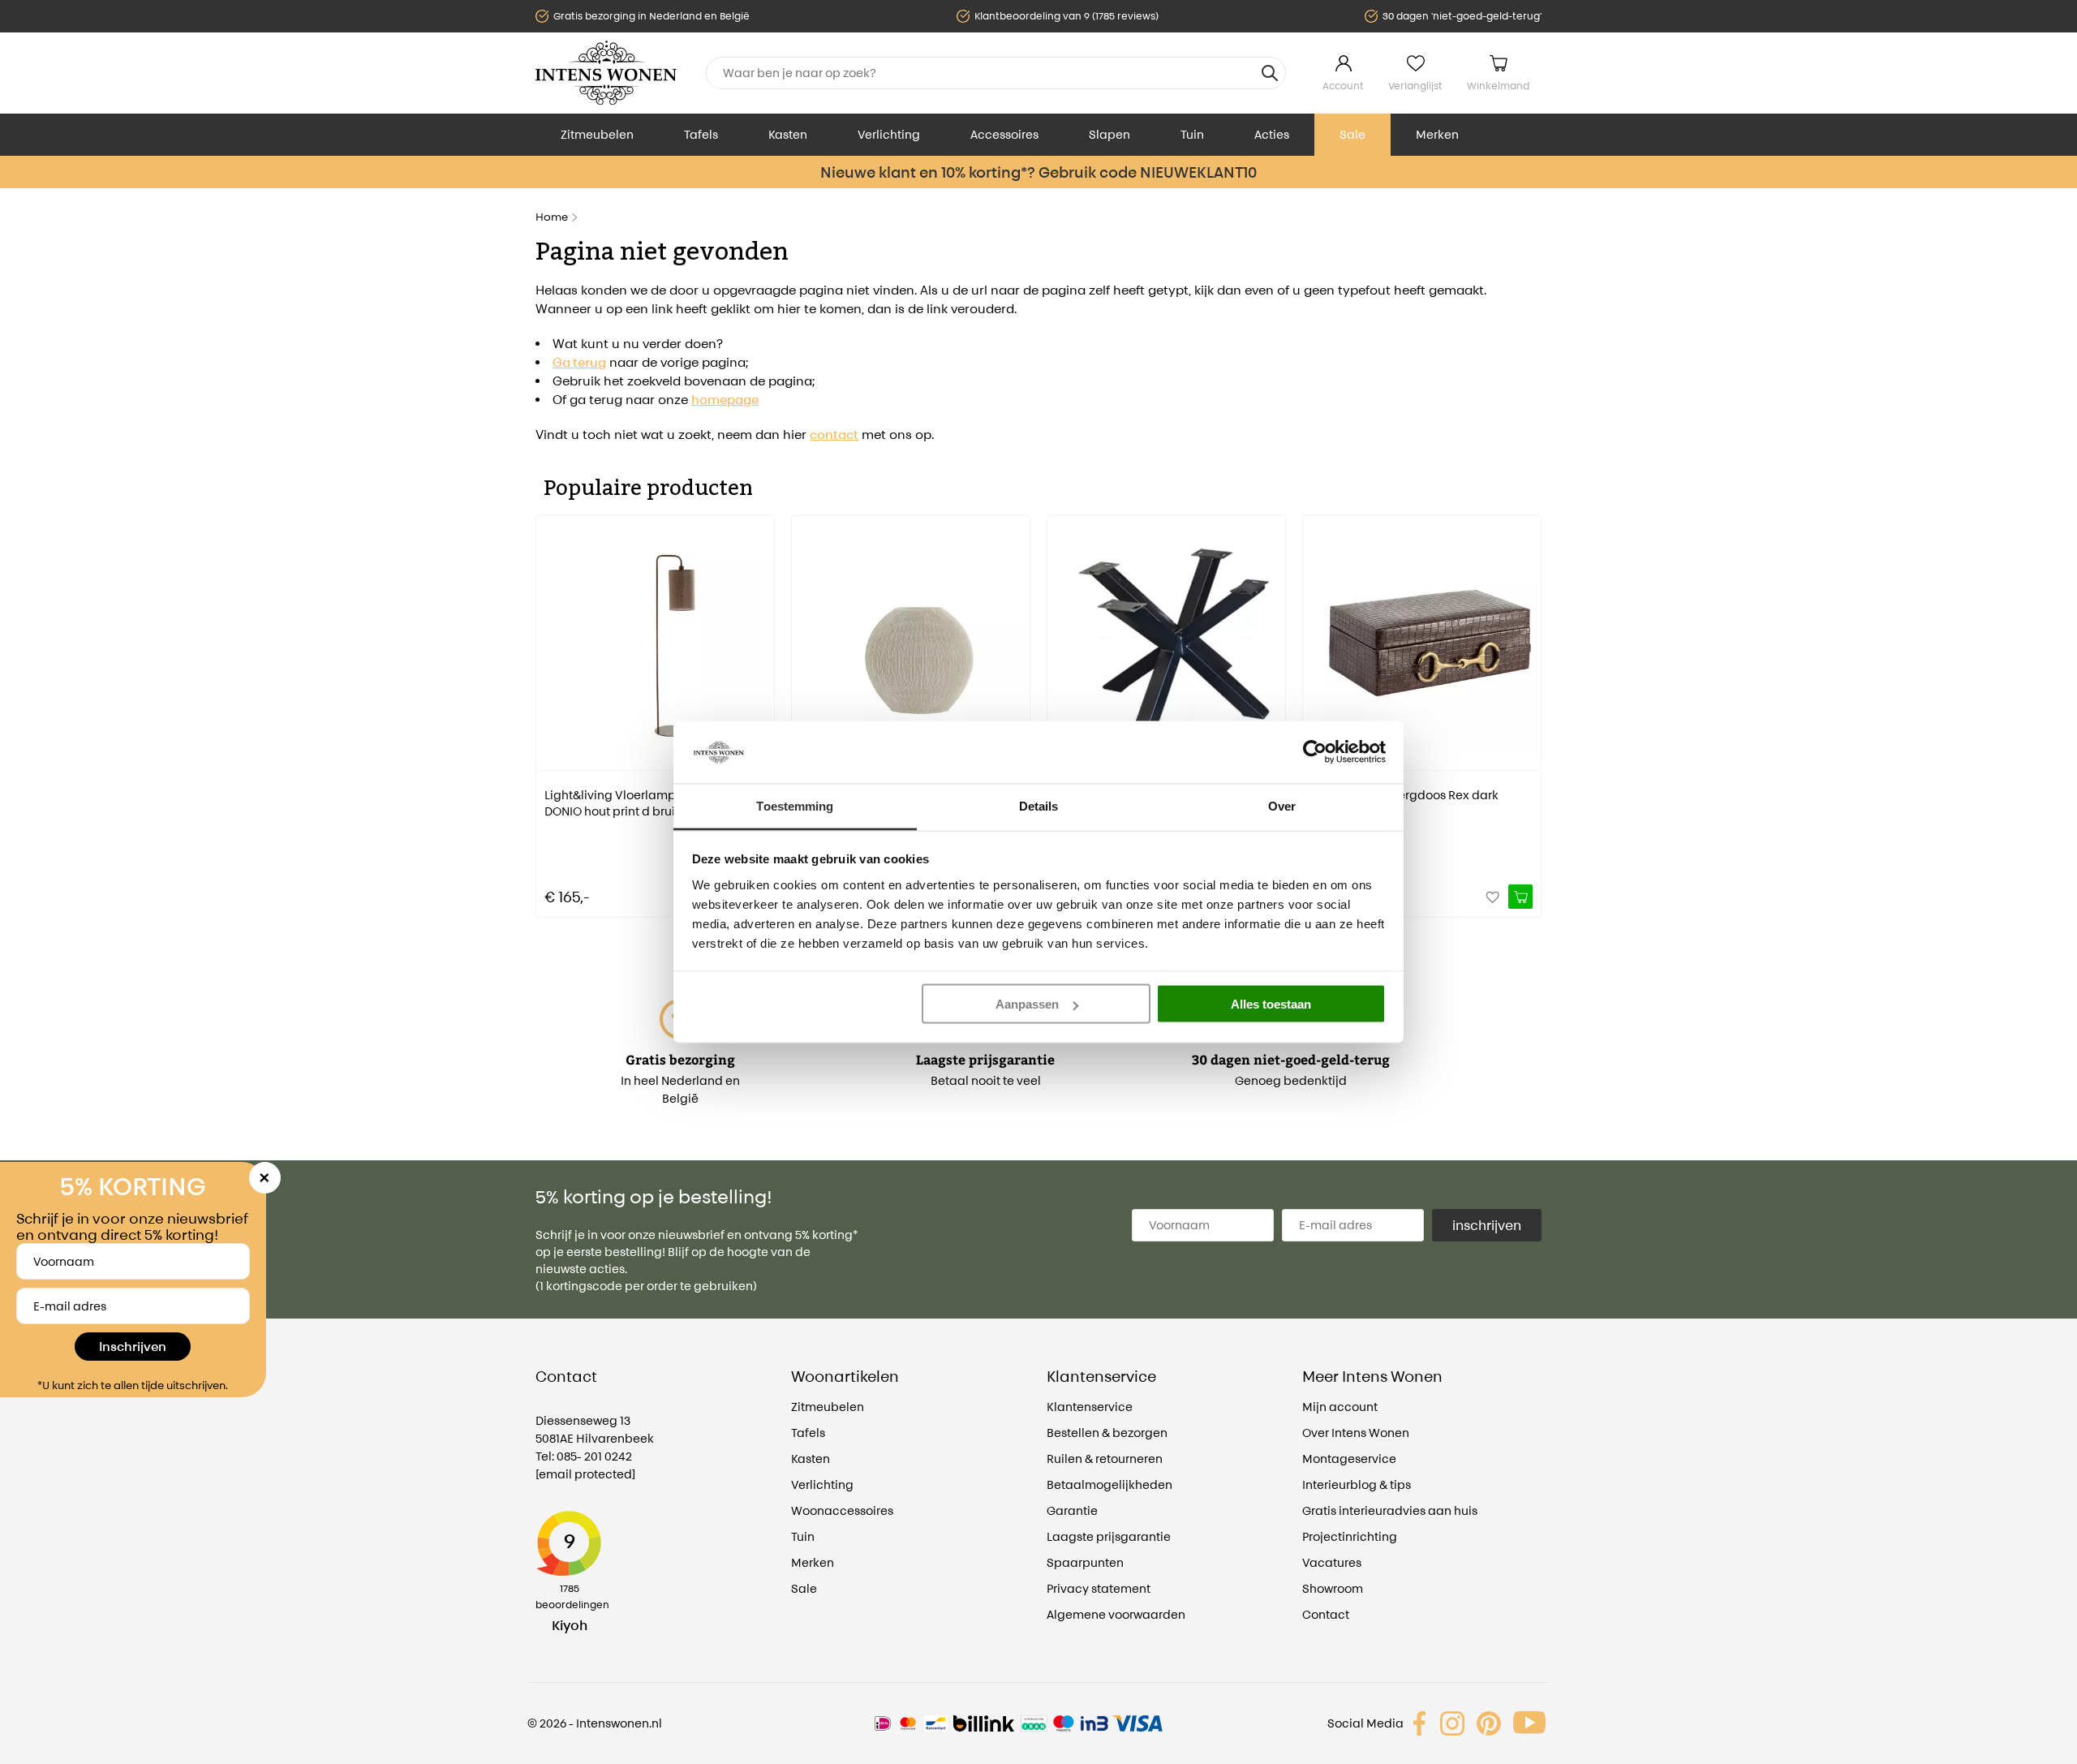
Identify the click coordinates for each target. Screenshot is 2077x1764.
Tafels (701, 134)
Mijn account (1340, 1407)
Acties (1272, 134)
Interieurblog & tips (1357, 1484)
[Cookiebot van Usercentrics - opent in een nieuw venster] (1315, 752)
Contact (1326, 1614)
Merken (1437, 134)
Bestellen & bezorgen (1107, 1433)
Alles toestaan (1271, 1004)
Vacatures (1332, 1562)
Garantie (1072, 1510)
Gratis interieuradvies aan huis (1390, 1510)
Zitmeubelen (597, 134)
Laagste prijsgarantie (1109, 1536)
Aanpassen (1027, 1004)
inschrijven (1487, 1225)
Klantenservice (1090, 1407)
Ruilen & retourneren (1105, 1459)
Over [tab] (1282, 805)
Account (1343, 86)
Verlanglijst (1415, 86)
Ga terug (579, 362)
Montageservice (1349, 1459)
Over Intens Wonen (1356, 1433)
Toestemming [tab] (795, 805)
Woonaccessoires (842, 1510)
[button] (548, 705)
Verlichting (889, 134)
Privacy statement (1099, 1588)
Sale (1352, 134)
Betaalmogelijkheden (1109, 1484)
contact (834, 435)
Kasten (788, 134)
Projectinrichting (1350, 1536)
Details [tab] (1039, 805)
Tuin (1192, 134)
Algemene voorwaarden (1116, 1614)
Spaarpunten (1085, 1562)
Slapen (1109, 134)
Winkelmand (1498, 86)
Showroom (1333, 1588)
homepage (725, 400)
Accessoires (1004, 134)
